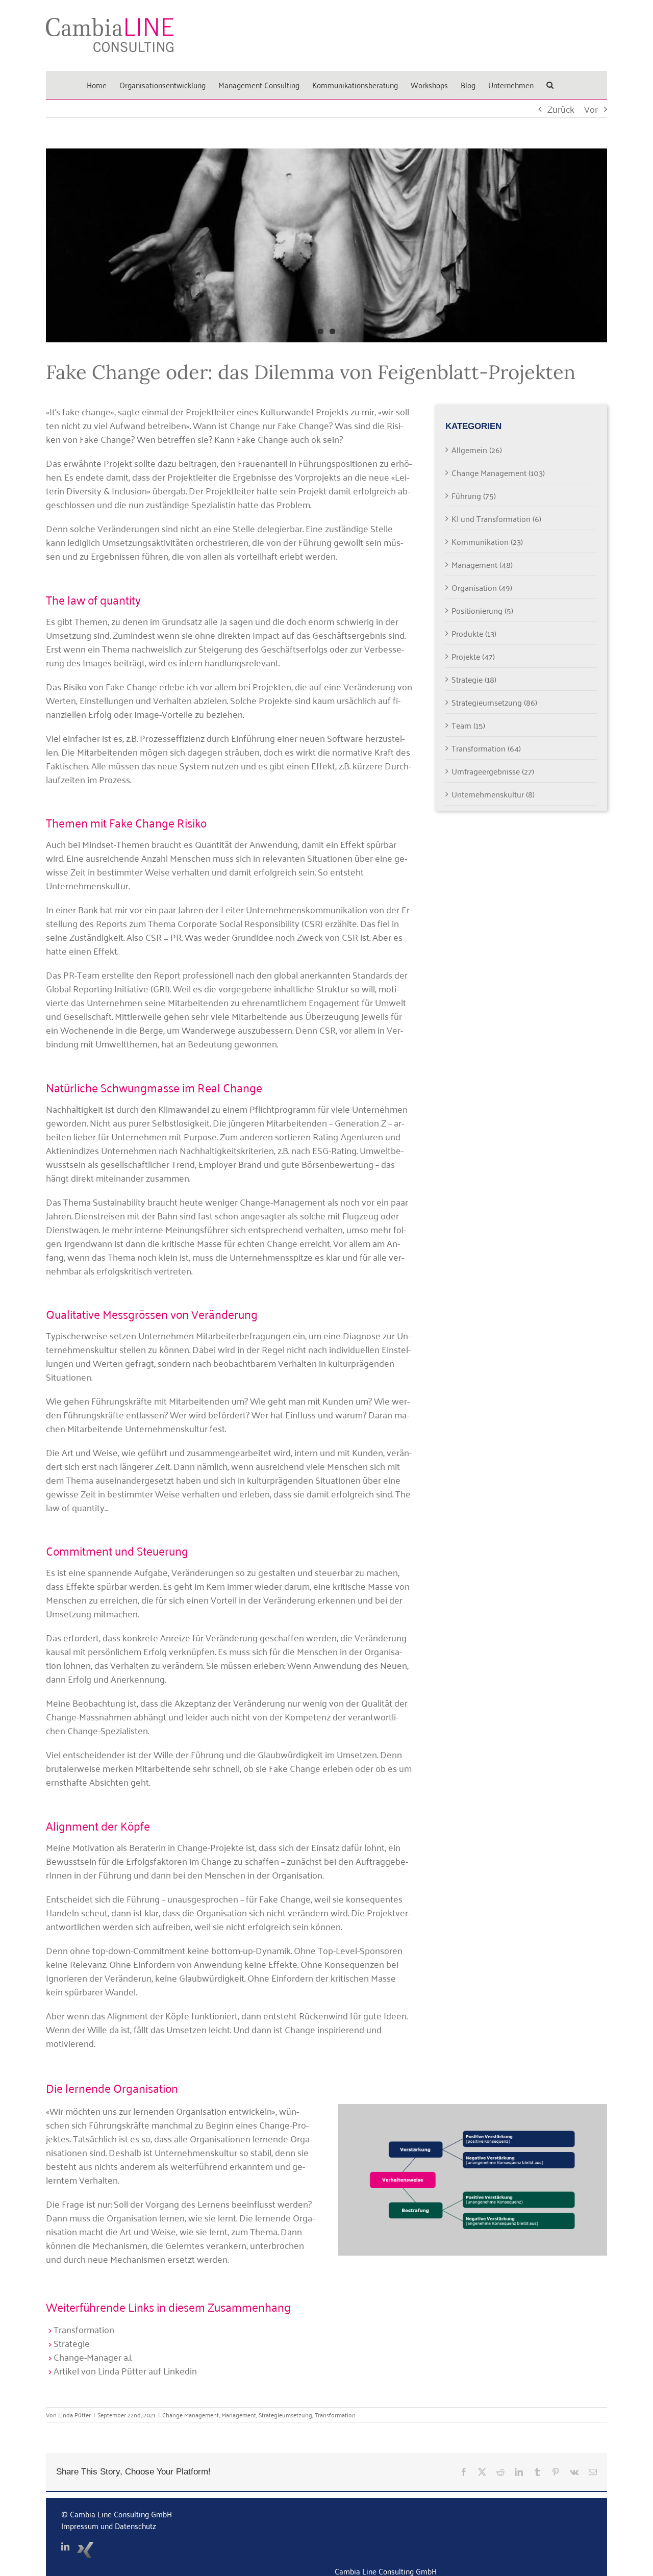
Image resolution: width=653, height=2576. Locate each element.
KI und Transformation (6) (496, 518)
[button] (550, 85)
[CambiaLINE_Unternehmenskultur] (472, 2109)
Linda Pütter (74, 2415)
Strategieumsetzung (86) (494, 702)
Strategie (72, 2343)
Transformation (84, 2329)
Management (239, 2415)
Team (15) (468, 725)
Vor (591, 109)
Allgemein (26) (477, 449)
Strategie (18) (474, 679)
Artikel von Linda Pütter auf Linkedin (125, 2370)
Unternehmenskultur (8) (493, 794)
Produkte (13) (474, 633)
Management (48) (482, 564)
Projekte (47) (473, 656)
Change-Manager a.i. (93, 2357)
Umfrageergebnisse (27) (493, 771)
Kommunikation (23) (487, 541)
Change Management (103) (498, 472)
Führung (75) (474, 495)
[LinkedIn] (65, 2546)
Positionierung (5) (482, 610)
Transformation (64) (486, 748)
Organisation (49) (482, 587)
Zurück (561, 109)
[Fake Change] (326, 245)
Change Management (191, 2415)
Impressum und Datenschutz (109, 2525)
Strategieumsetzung (285, 2415)
